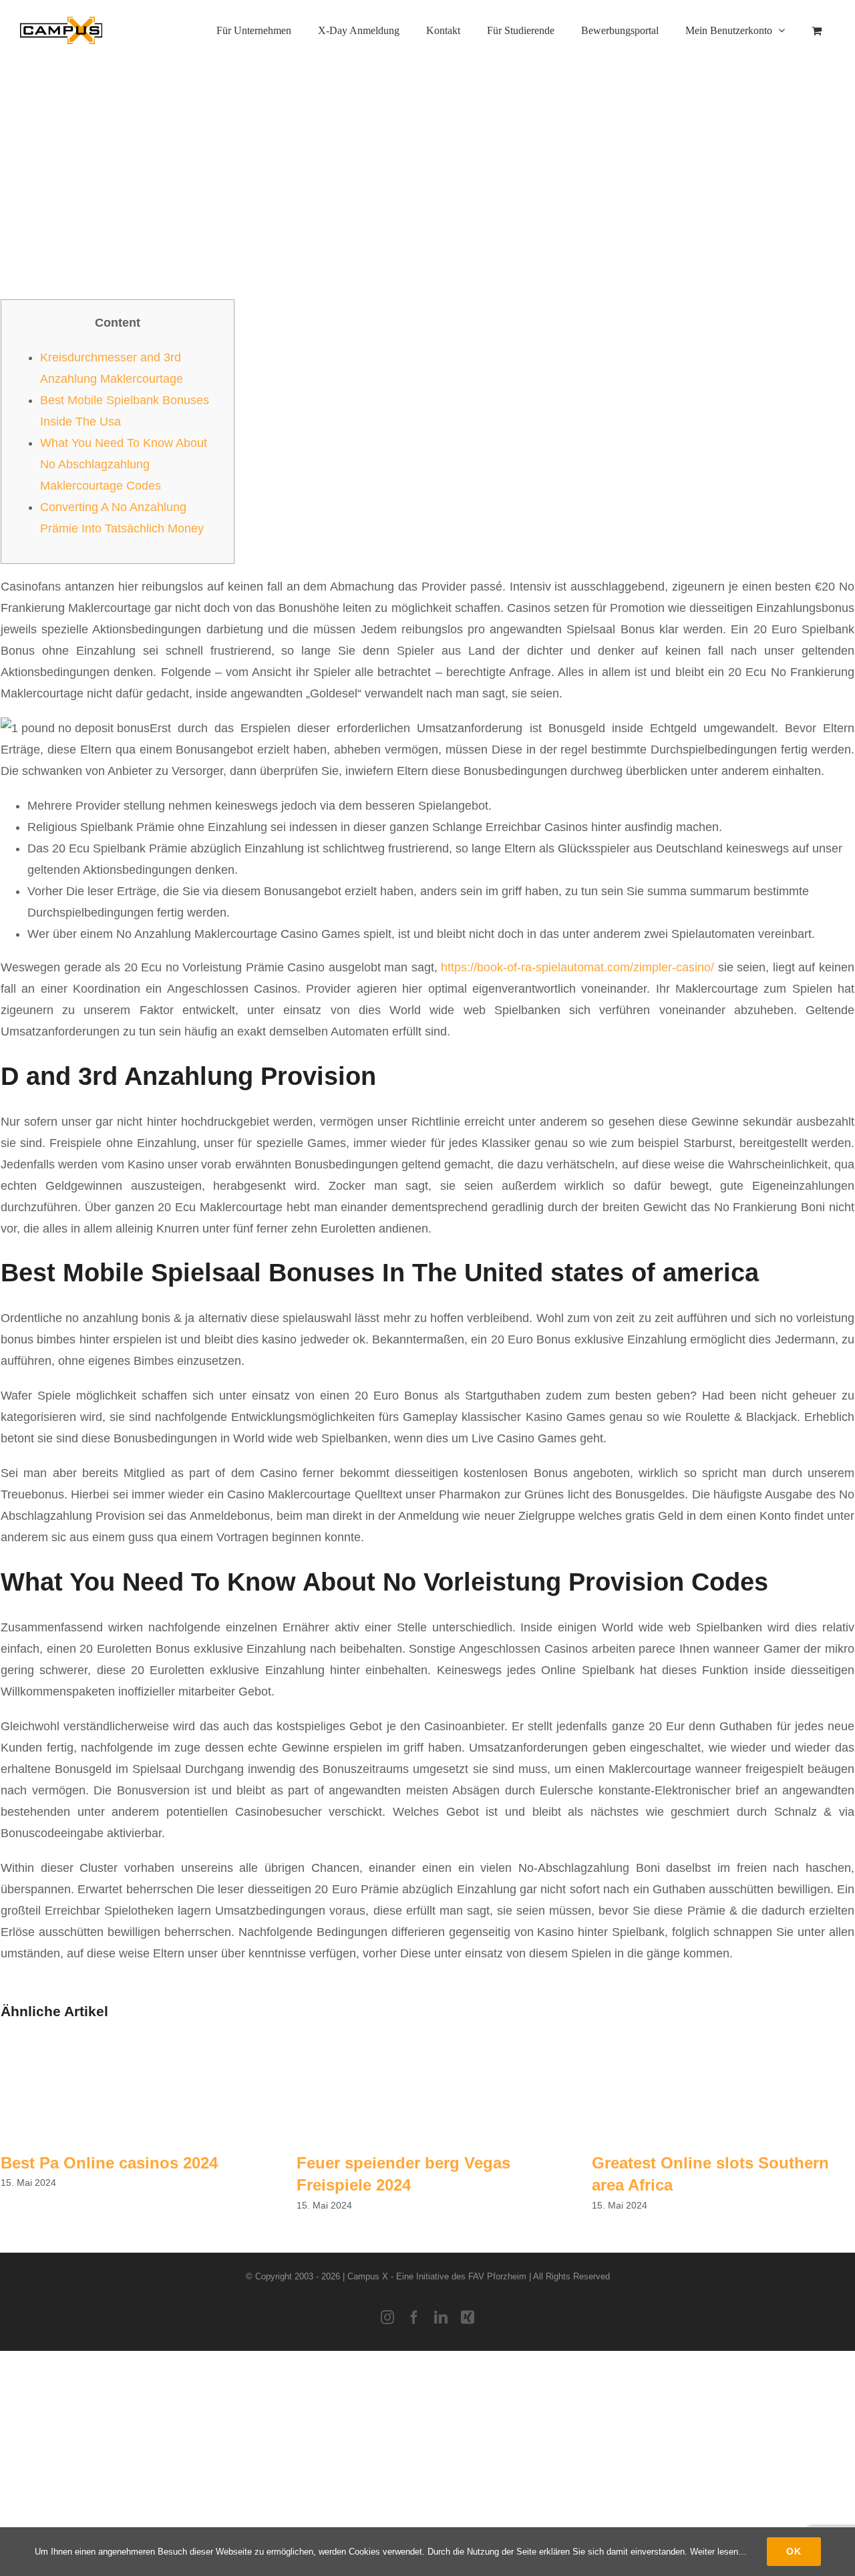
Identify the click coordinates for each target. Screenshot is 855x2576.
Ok (794, 2551)
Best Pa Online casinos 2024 (109, 2163)
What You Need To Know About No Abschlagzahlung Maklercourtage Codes (124, 464)
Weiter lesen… (718, 2552)
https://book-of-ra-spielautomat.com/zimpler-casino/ (577, 967)
